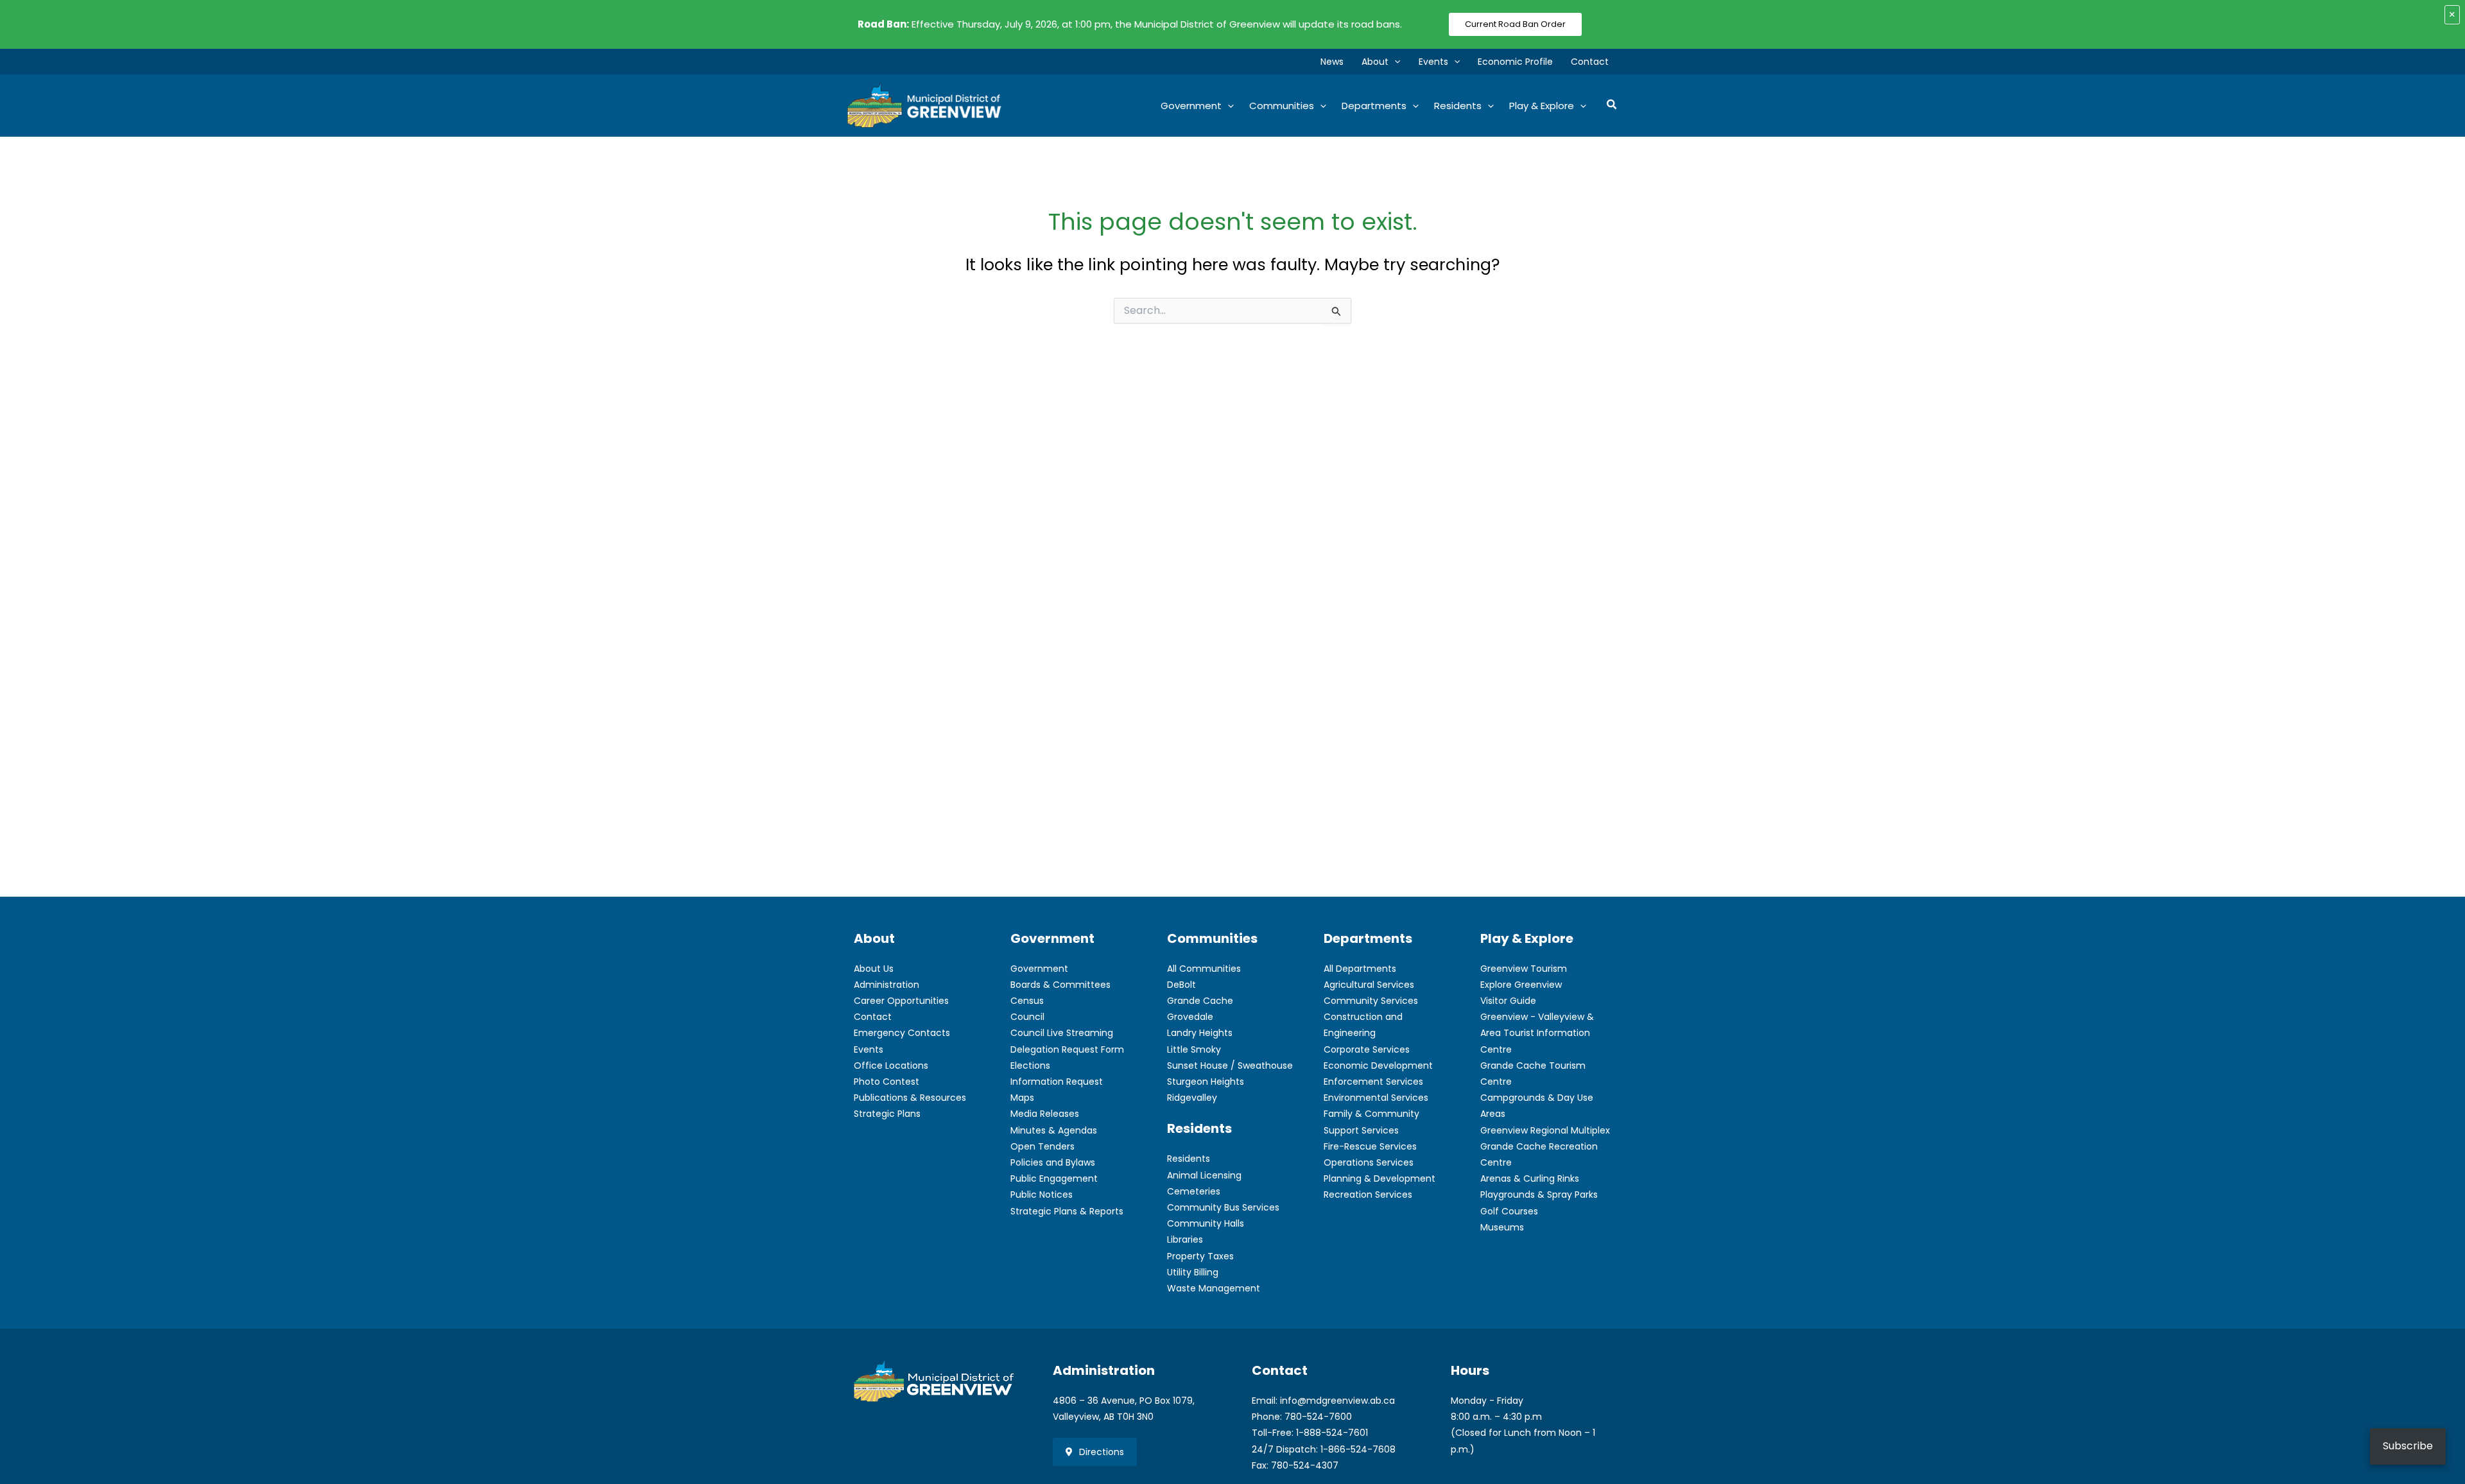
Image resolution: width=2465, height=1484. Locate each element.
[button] (1394, 62)
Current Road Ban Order (1515, 24)
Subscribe (2408, 1446)
